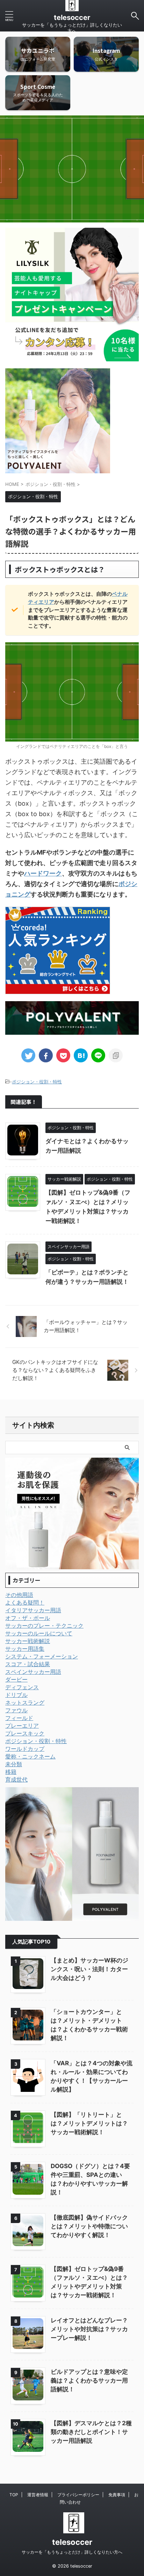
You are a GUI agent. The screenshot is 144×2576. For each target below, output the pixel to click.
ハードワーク (43, 873)
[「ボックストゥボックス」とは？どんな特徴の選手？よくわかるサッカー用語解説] (81, 1055)
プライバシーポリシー (78, 2495)
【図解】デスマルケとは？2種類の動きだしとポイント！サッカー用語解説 (91, 2432)
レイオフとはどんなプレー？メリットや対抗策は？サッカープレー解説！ (89, 2329)
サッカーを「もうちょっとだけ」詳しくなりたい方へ (72, 2552)
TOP (14, 2495)
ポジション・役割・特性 (37, 1082)
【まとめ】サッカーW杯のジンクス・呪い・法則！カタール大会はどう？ (89, 1969)
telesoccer (72, 17)
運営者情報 (38, 2495)
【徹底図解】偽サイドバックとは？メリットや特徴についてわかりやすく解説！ (89, 2226)
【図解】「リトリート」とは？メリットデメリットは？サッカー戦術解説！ (89, 2123)
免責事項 (117, 2495)
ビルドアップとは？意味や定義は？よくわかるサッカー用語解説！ (89, 2380)
